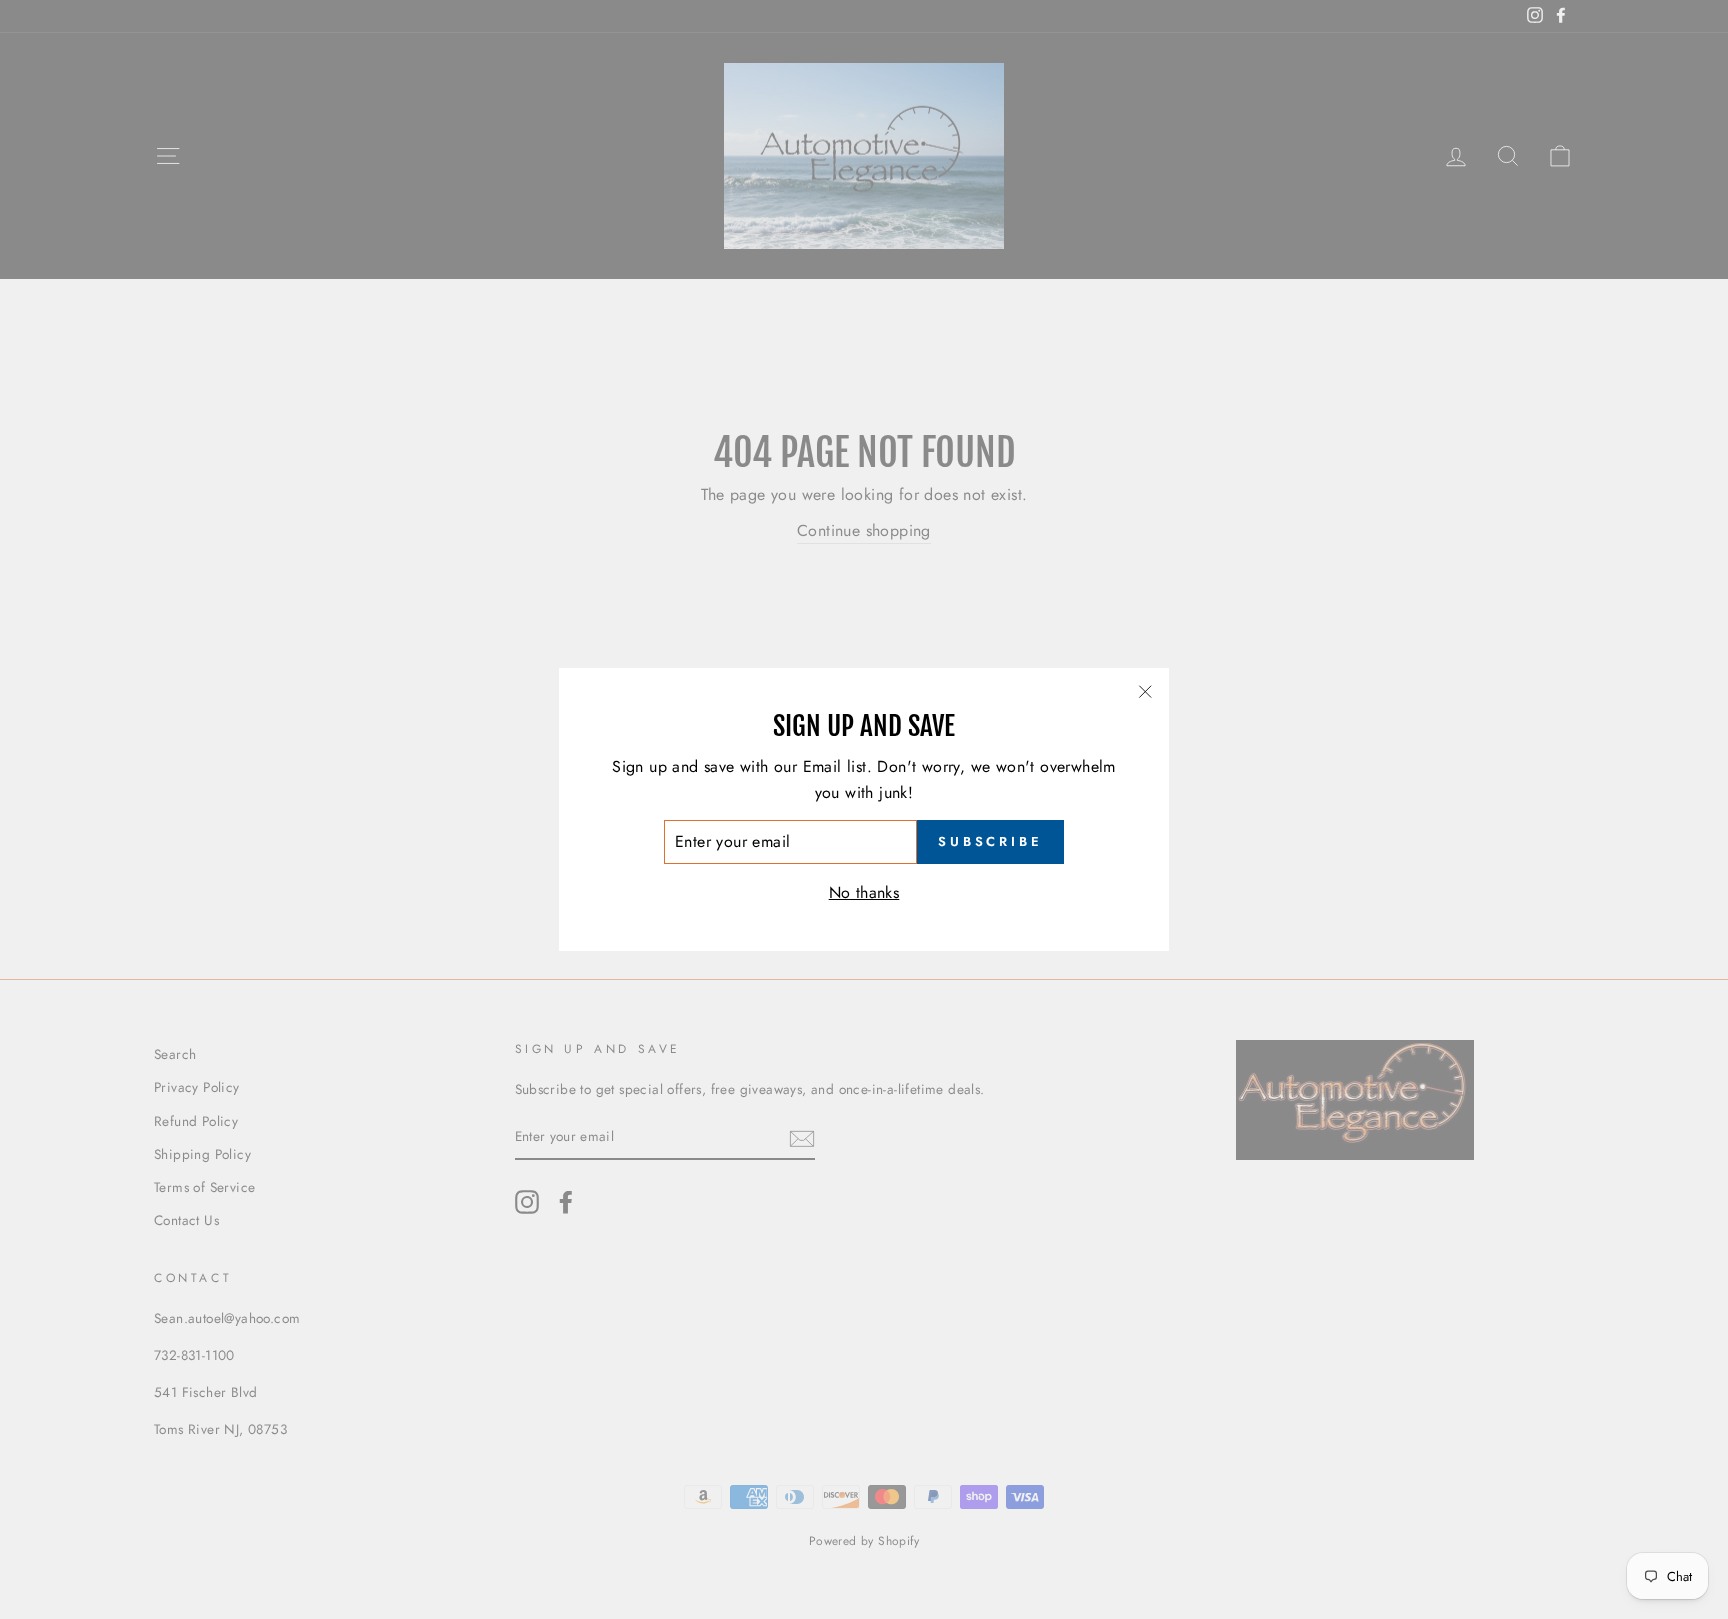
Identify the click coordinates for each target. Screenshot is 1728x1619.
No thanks (864, 892)
